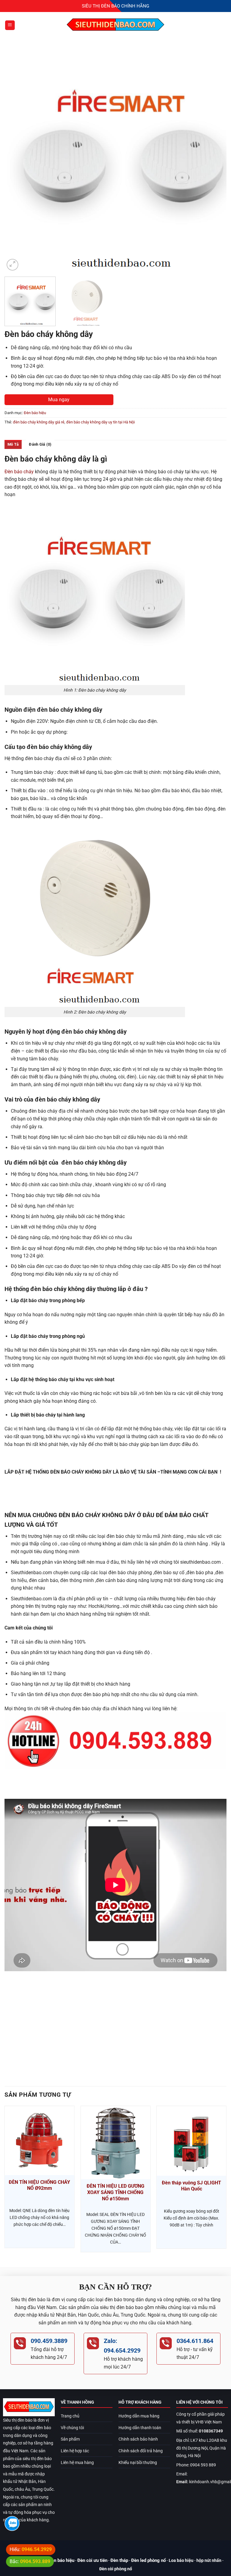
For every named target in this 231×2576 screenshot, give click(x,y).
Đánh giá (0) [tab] (40, 444)
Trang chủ (70, 2416)
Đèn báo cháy (19, 472)
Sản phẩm (70, 2439)
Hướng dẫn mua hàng (139, 2416)
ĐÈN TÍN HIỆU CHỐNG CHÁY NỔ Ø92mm (39, 2185)
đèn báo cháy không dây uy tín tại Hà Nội (100, 422)
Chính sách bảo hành (138, 2439)
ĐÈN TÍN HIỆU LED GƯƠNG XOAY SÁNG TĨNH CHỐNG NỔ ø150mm (115, 2192)
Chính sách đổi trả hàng (141, 2451)
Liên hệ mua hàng (77, 2463)
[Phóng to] (12, 265)
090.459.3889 (49, 2341)
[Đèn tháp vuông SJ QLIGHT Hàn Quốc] (191, 2141)
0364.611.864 (195, 2341)
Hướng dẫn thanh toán (140, 2428)
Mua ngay (59, 400)
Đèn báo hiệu (35, 413)
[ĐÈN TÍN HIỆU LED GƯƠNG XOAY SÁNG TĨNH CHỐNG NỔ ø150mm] (115, 2143)
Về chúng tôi (72, 2428)
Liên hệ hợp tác (75, 2451)
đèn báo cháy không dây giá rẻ (39, 422)
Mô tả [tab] (13, 444)
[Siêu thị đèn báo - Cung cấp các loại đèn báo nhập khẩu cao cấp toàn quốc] (115, 25)
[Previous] (17, 161)
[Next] (214, 161)
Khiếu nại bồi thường (138, 2463)
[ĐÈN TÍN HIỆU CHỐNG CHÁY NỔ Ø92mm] (40, 2141)
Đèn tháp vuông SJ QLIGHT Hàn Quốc (191, 2186)
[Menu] (10, 25)
